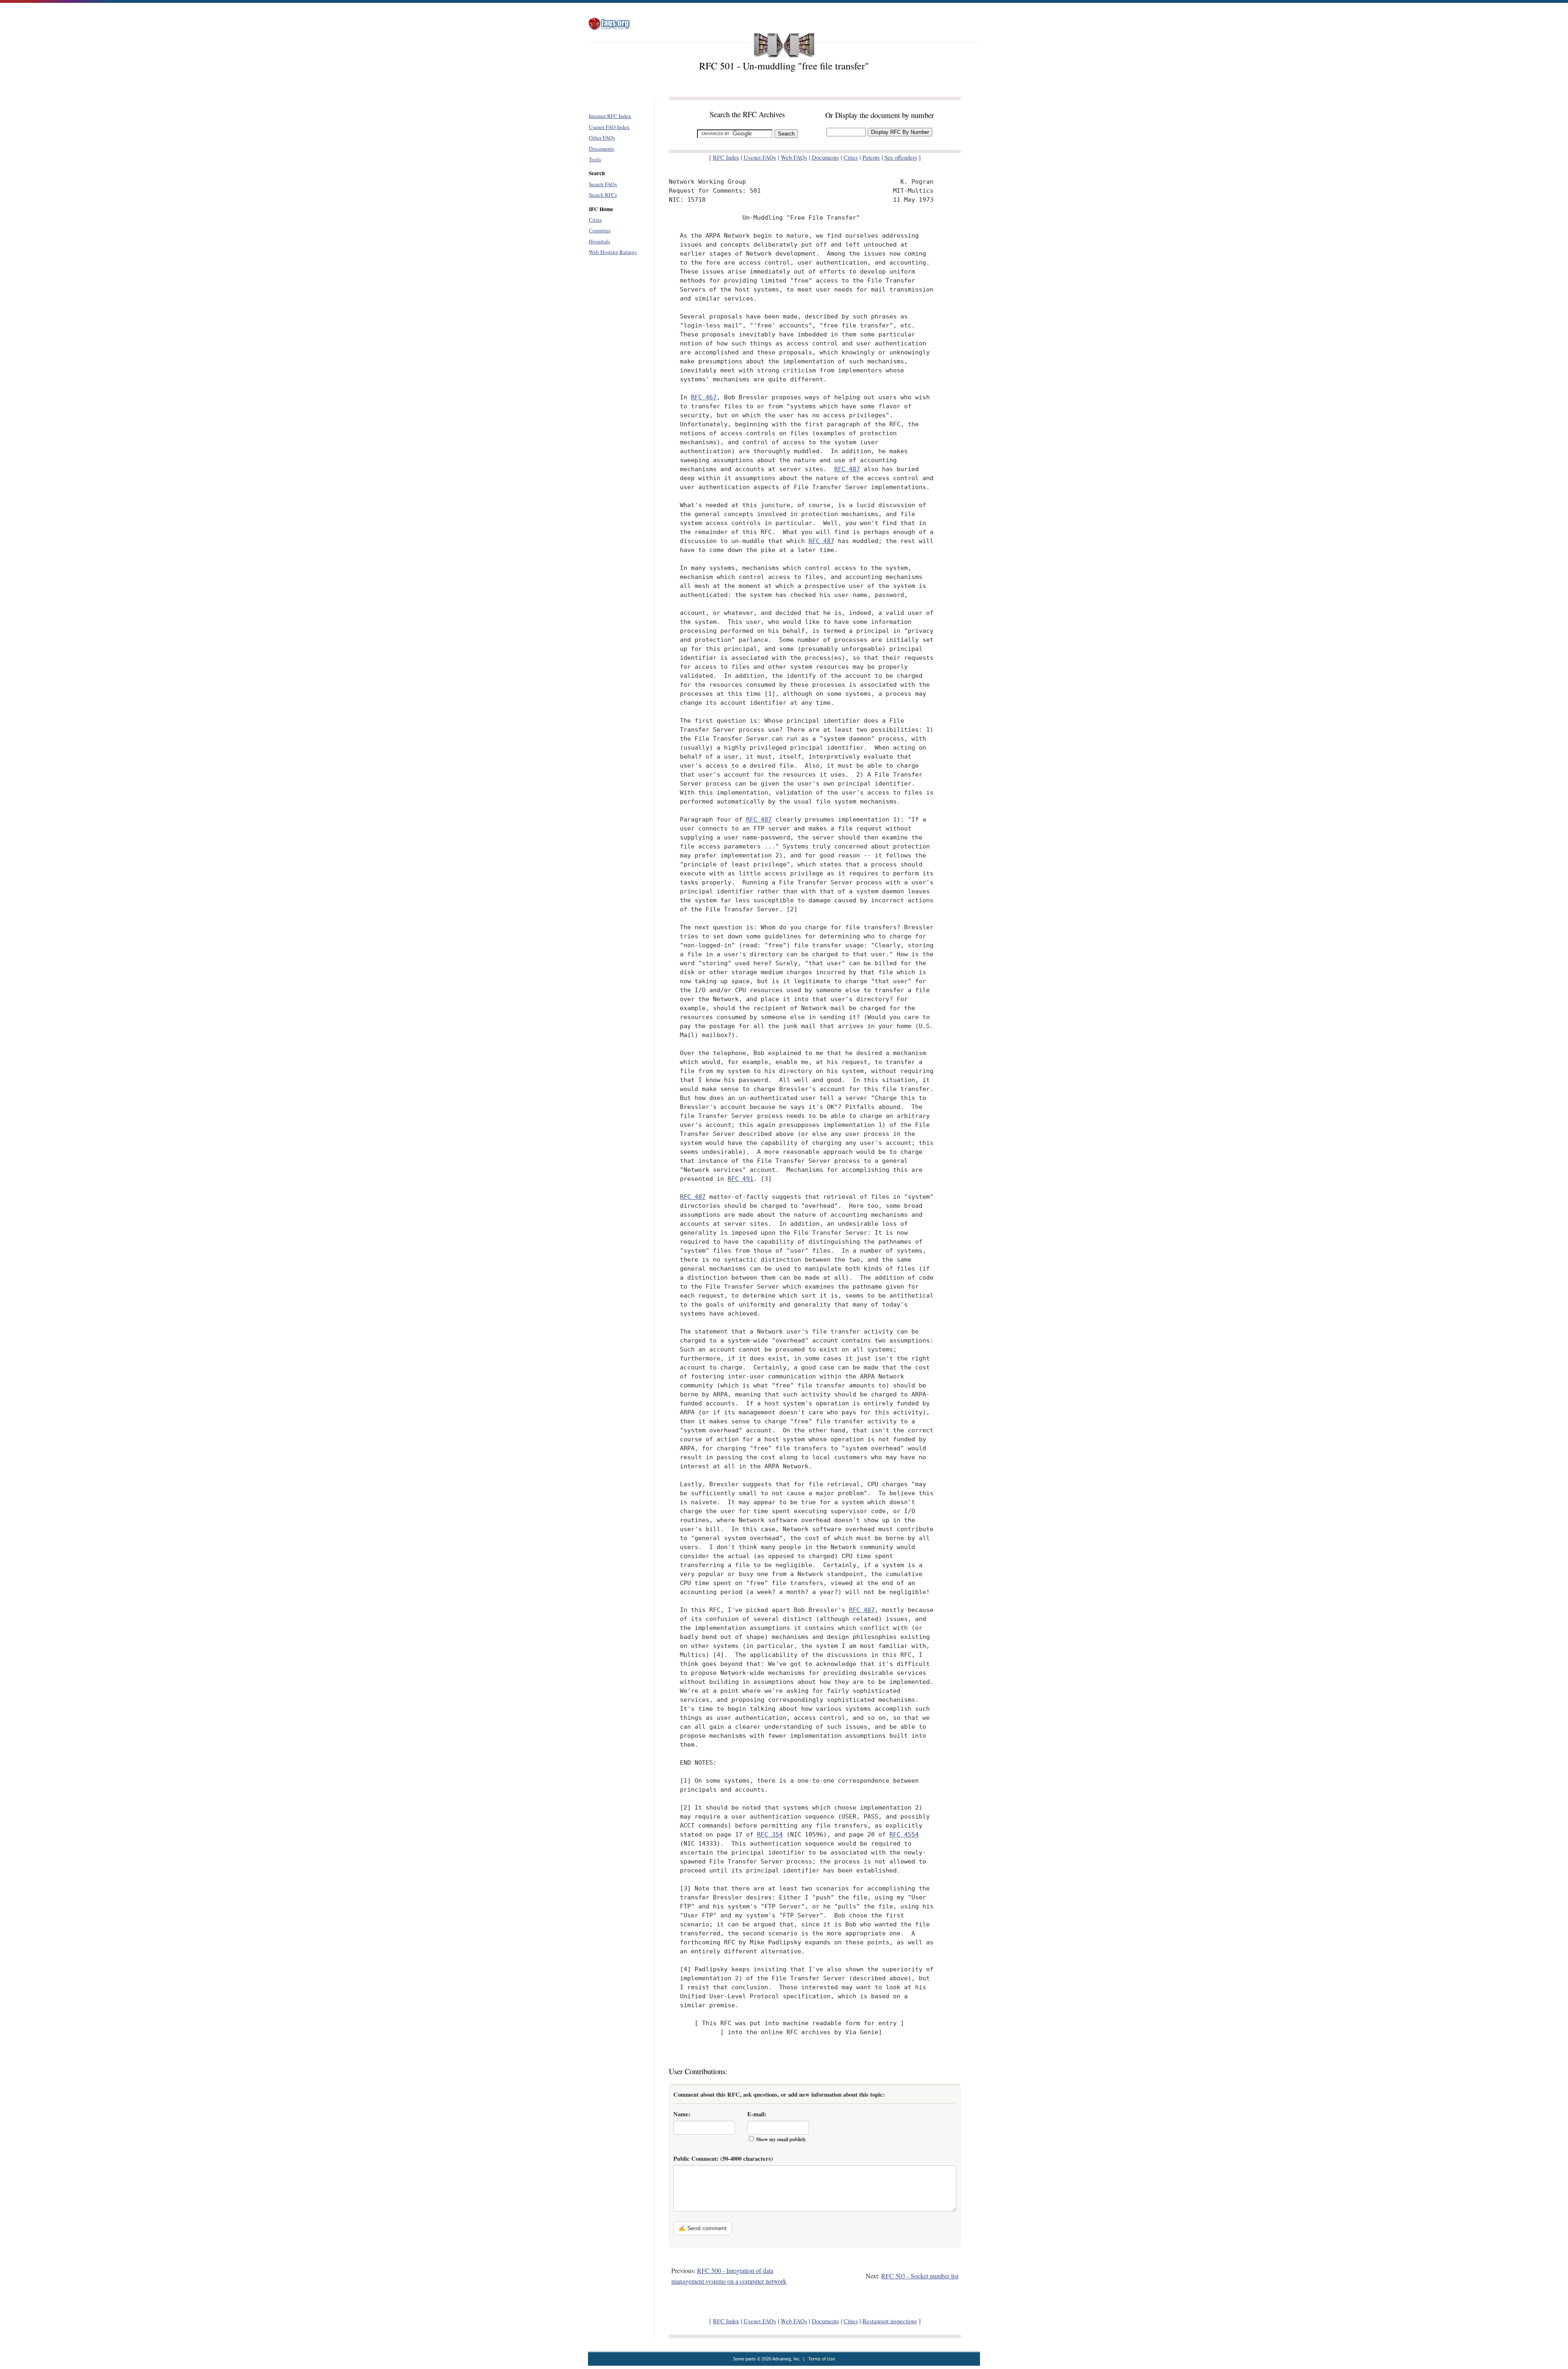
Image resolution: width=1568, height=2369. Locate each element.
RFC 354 (770, 1834)
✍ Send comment (703, 2228)
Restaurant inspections (890, 2321)
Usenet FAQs (760, 157)
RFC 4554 (904, 1834)
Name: (682, 2114)
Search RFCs (603, 195)
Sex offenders (901, 157)
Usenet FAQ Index (609, 127)
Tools (595, 159)
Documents (601, 149)
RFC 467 (704, 397)
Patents (871, 157)
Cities (595, 220)
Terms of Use (822, 2359)
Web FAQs (794, 157)
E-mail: (757, 2114)
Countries (600, 230)
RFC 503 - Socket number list (920, 2276)
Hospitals (599, 241)
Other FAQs (602, 138)
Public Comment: (723, 2159)
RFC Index (726, 157)
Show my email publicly (781, 2139)
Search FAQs (603, 184)
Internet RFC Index (610, 116)
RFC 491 (741, 1179)
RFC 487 (847, 469)
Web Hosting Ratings (613, 252)
